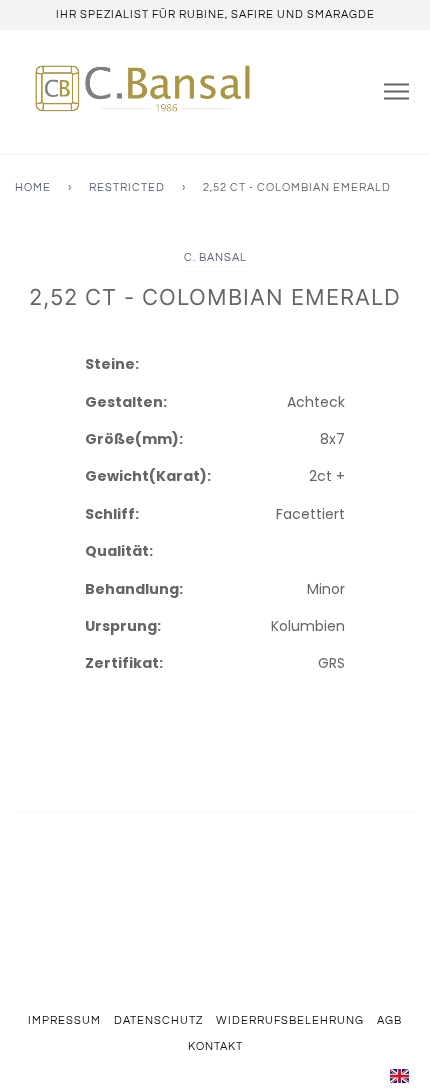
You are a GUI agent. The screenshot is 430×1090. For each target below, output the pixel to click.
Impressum (64, 1020)
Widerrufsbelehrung (290, 1020)
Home (33, 187)
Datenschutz (158, 1020)
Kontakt (215, 1046)
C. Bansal (215, 257)
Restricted (127, 187)
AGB (389, 1020)
